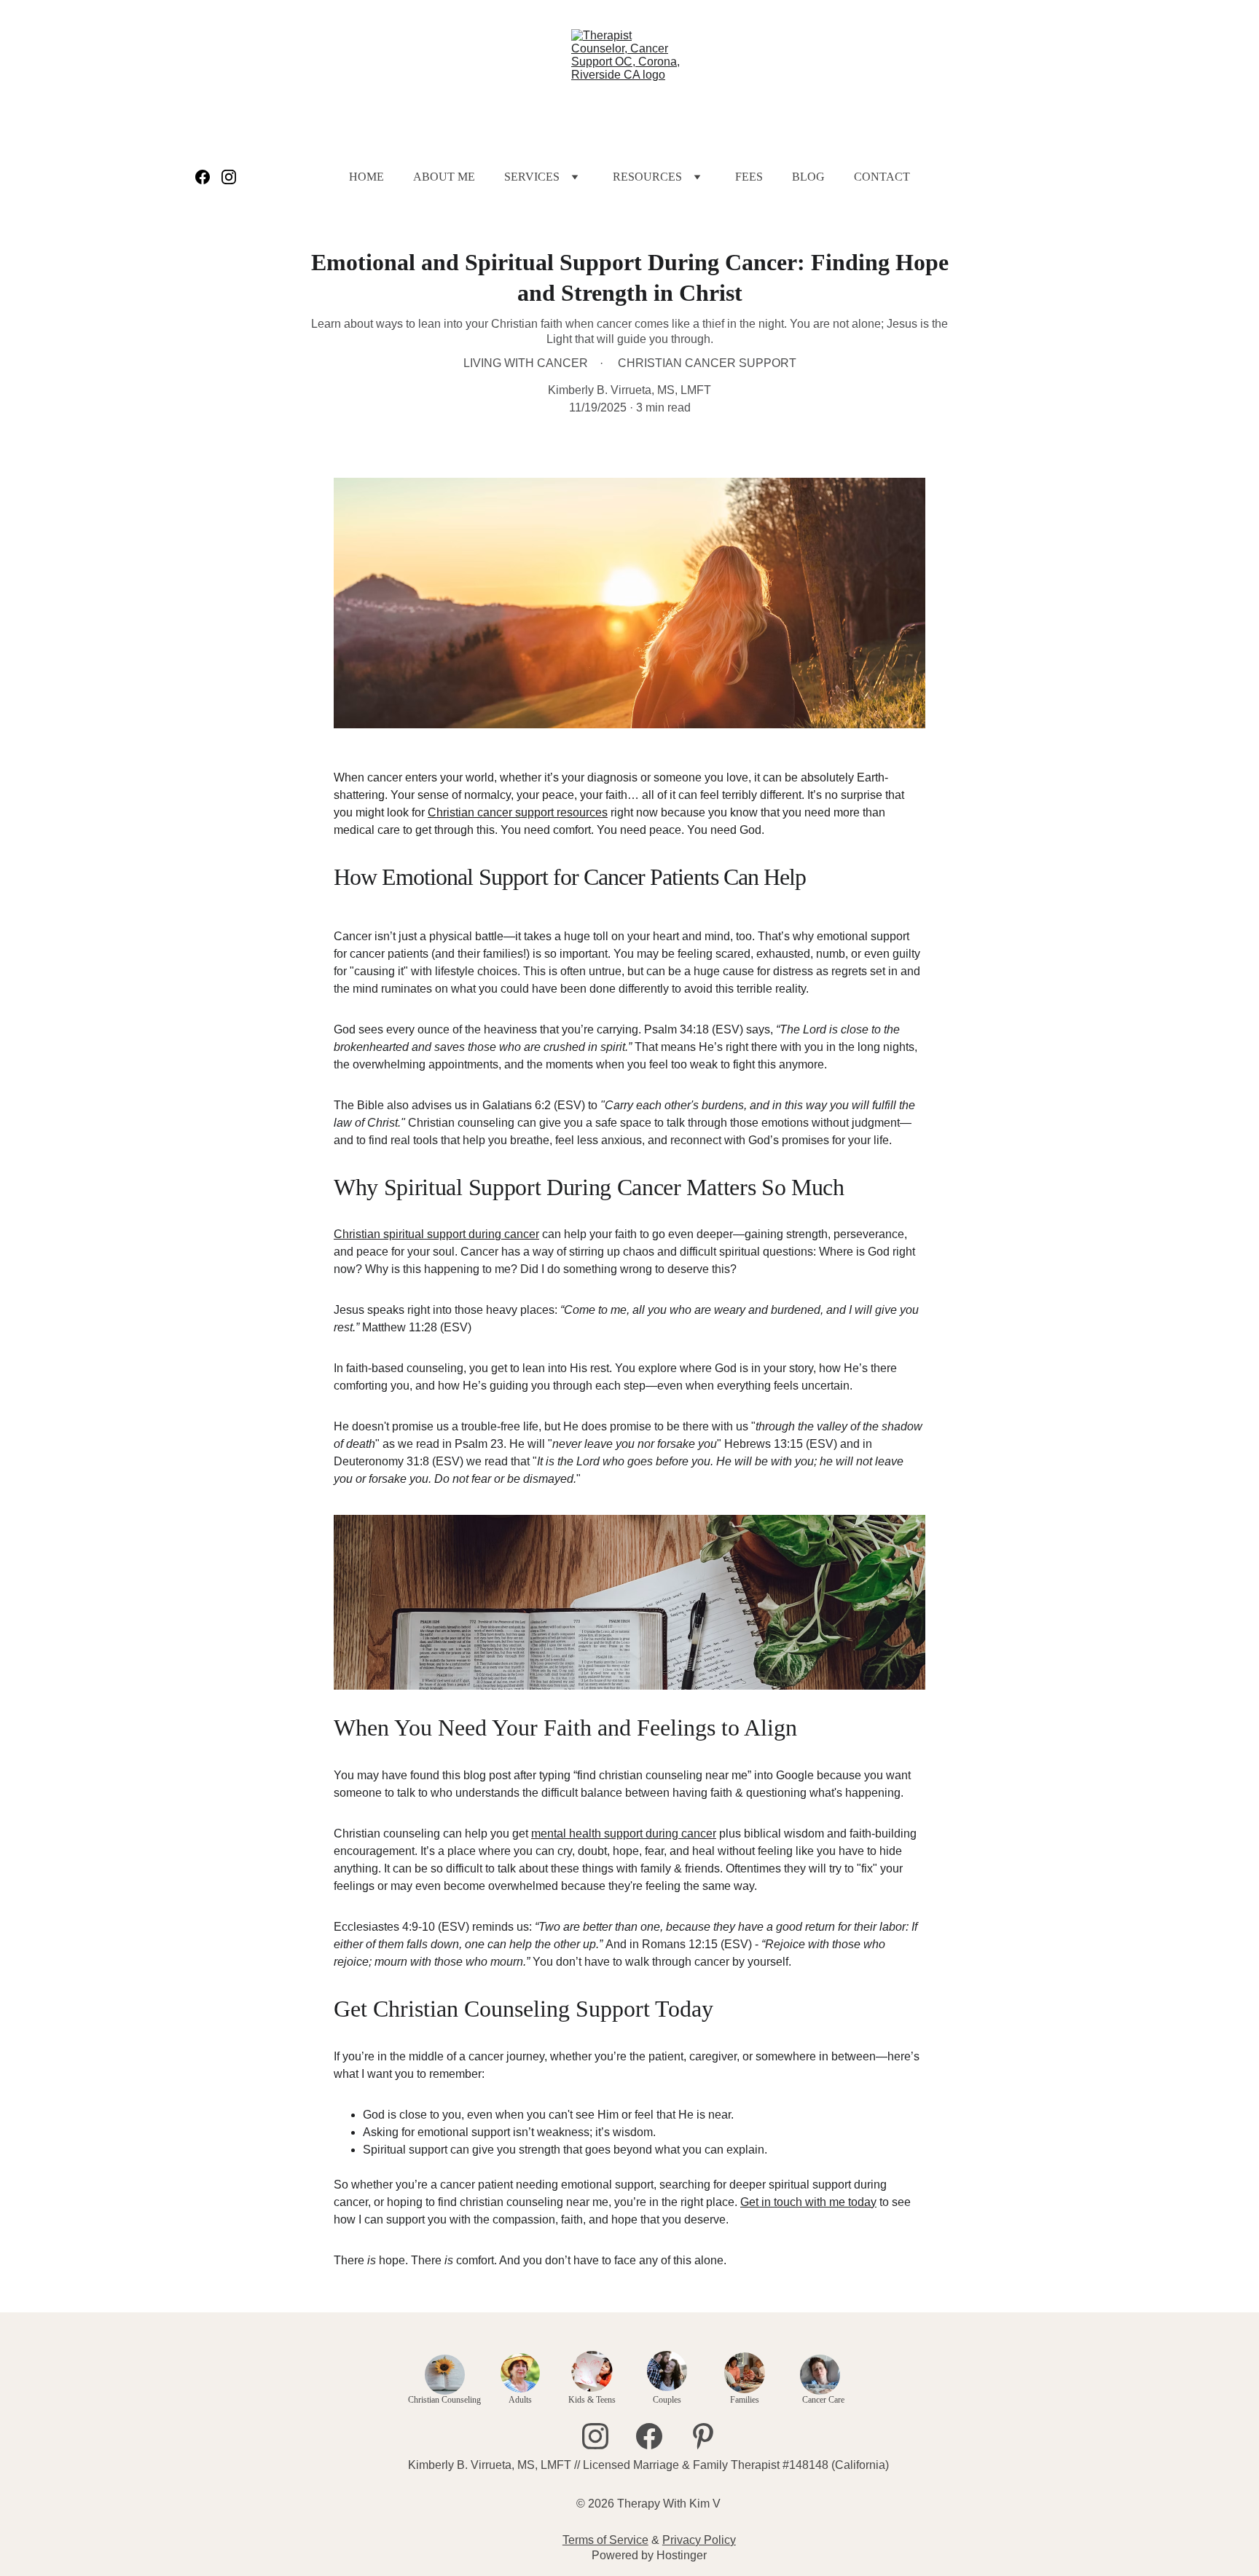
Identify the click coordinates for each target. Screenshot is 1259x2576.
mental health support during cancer (624, 1833)
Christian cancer (470, 812)
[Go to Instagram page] (229, 177)
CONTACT (882, 177)
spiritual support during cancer (461, 1234)
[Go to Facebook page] (208, 177)
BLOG (808, 177)
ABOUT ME (444, 177)
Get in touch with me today (808, 2202)
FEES (749, 177)
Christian (358, 1234)
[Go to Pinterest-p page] (703, 2436)
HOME (366, 177)
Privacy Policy (699, 2540)
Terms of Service (605, 2540)
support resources (560, 812)
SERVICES (532, 177)
